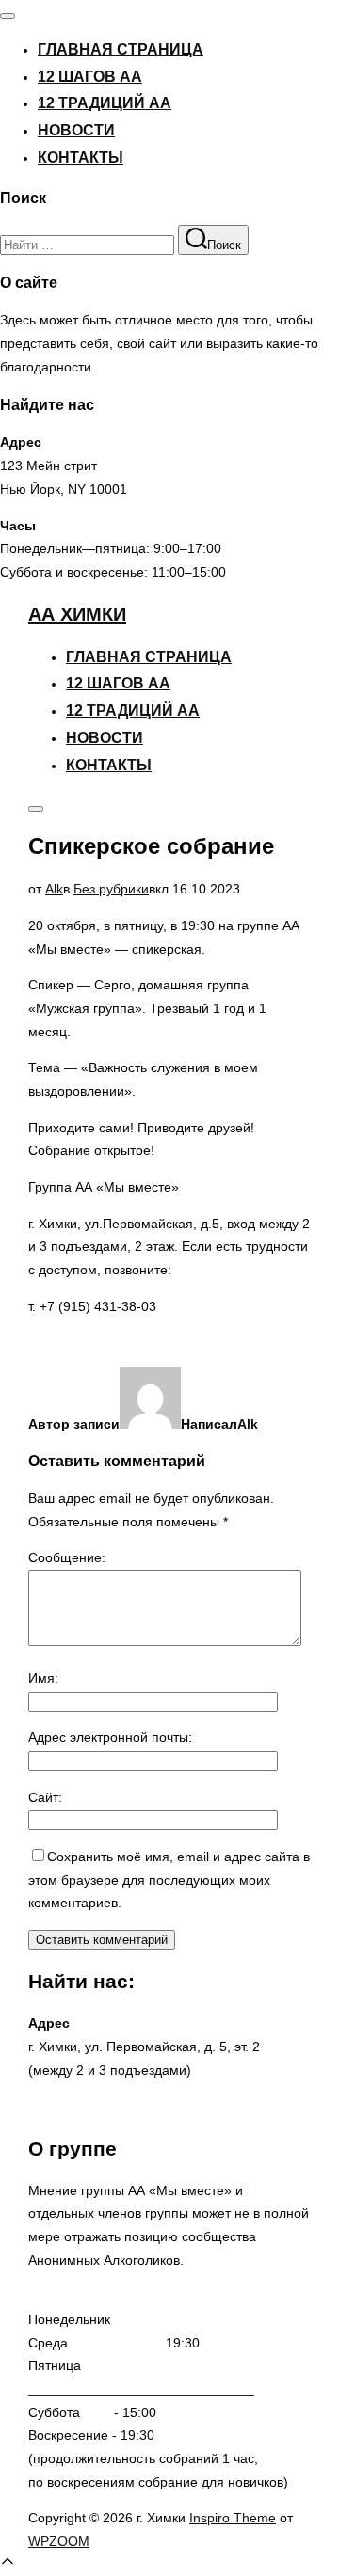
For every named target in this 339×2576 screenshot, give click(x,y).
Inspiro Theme (233, 2518)
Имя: (43, 1678)
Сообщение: (67, 1557)
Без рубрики (111, 889)
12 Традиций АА (105, 103)
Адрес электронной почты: (110, 1737)
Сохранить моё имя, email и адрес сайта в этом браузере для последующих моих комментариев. (169, 1880)
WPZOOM (59, 2541)
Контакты (81, 158)
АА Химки (77, 614)
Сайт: (45, 1797)
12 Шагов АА (90, 77)
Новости (76, 130)
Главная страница (121, 49)
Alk (54, 889)
